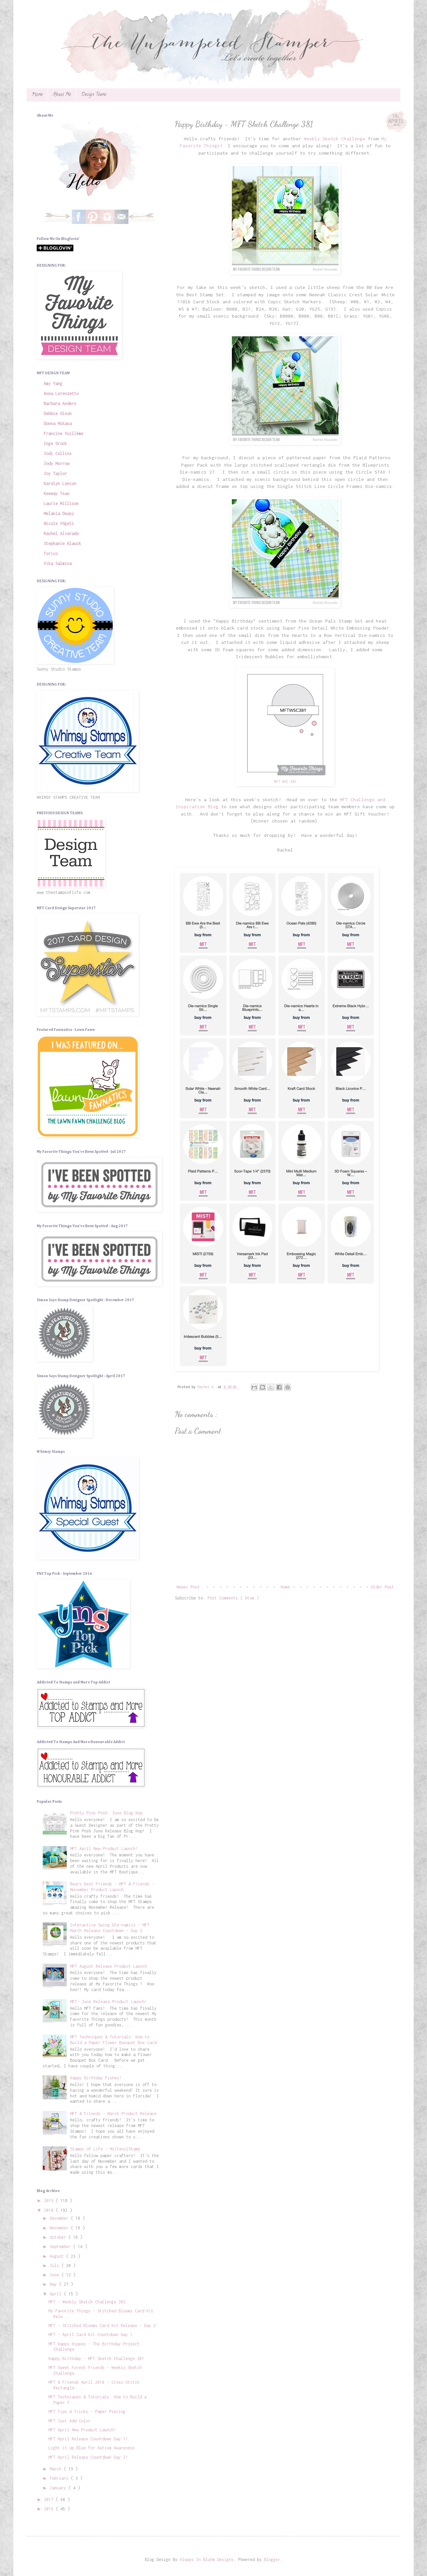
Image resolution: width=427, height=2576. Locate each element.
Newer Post (188, 1587)
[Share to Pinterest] (288, 1387)
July (56, 2266)
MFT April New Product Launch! (104, 1849)
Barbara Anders (60, 403)
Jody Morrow (57, 463)
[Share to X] (271, 1387)
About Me (62, 95)
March (57, 2469)
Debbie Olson (58, 413)
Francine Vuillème (64, 433)
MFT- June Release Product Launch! (109, 2002)
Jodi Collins (58, 453)
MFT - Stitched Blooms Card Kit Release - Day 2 (102, 2326)
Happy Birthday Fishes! (96, 2078)
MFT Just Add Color (69, 2421)
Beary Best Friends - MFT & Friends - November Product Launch (112, 1887)
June (56, 2275)
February (60, 2478)
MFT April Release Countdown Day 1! (88, 2439)
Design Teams (94, 95)
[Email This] (254, 1387)
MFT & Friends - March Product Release (113, 2114)
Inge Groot (55, 443)
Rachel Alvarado (61, 533)
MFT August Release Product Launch (109, 1966)
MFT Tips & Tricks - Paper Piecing (87, 2412)
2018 (50, 2210)
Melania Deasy (59, 513)
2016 (50, 2509)
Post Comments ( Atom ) (233, 1598)
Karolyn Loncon (60, 483)
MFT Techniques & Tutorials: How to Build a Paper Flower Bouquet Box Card (113, 2040)
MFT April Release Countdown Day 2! (88, 2457)
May (54, 2284)
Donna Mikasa (58, 423)
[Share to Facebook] (279, 1387)
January (59, 2488)
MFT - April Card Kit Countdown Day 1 (90, 2335)
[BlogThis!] (263, 1387)
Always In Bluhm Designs (207, 2560)
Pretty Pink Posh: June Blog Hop (106, 1813)
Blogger (272, 2560)
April (57, 2294)
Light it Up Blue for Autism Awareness (92, 2448)
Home (37, 95)
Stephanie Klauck (62, 543)
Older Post (382, 1587)
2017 (50, 2500)
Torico (51, 553)
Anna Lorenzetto (61, 393)
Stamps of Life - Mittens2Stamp (105, 2149)
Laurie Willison (61, 503)
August (58, 2256)
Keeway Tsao (57, 493)
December (60, 2218)
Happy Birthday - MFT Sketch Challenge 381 (96, 2359)
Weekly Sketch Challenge (335, 139)
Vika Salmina (58, 563)
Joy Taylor (55, 473)
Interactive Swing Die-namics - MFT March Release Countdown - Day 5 (110, 1928)
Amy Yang (53, 383)
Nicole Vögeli (59, 523)
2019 (50, 2201)
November (60, 2228)
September (61, 2247)
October (59, 2237)
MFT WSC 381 (285, 781)
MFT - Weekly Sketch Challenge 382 (87, 2302)
